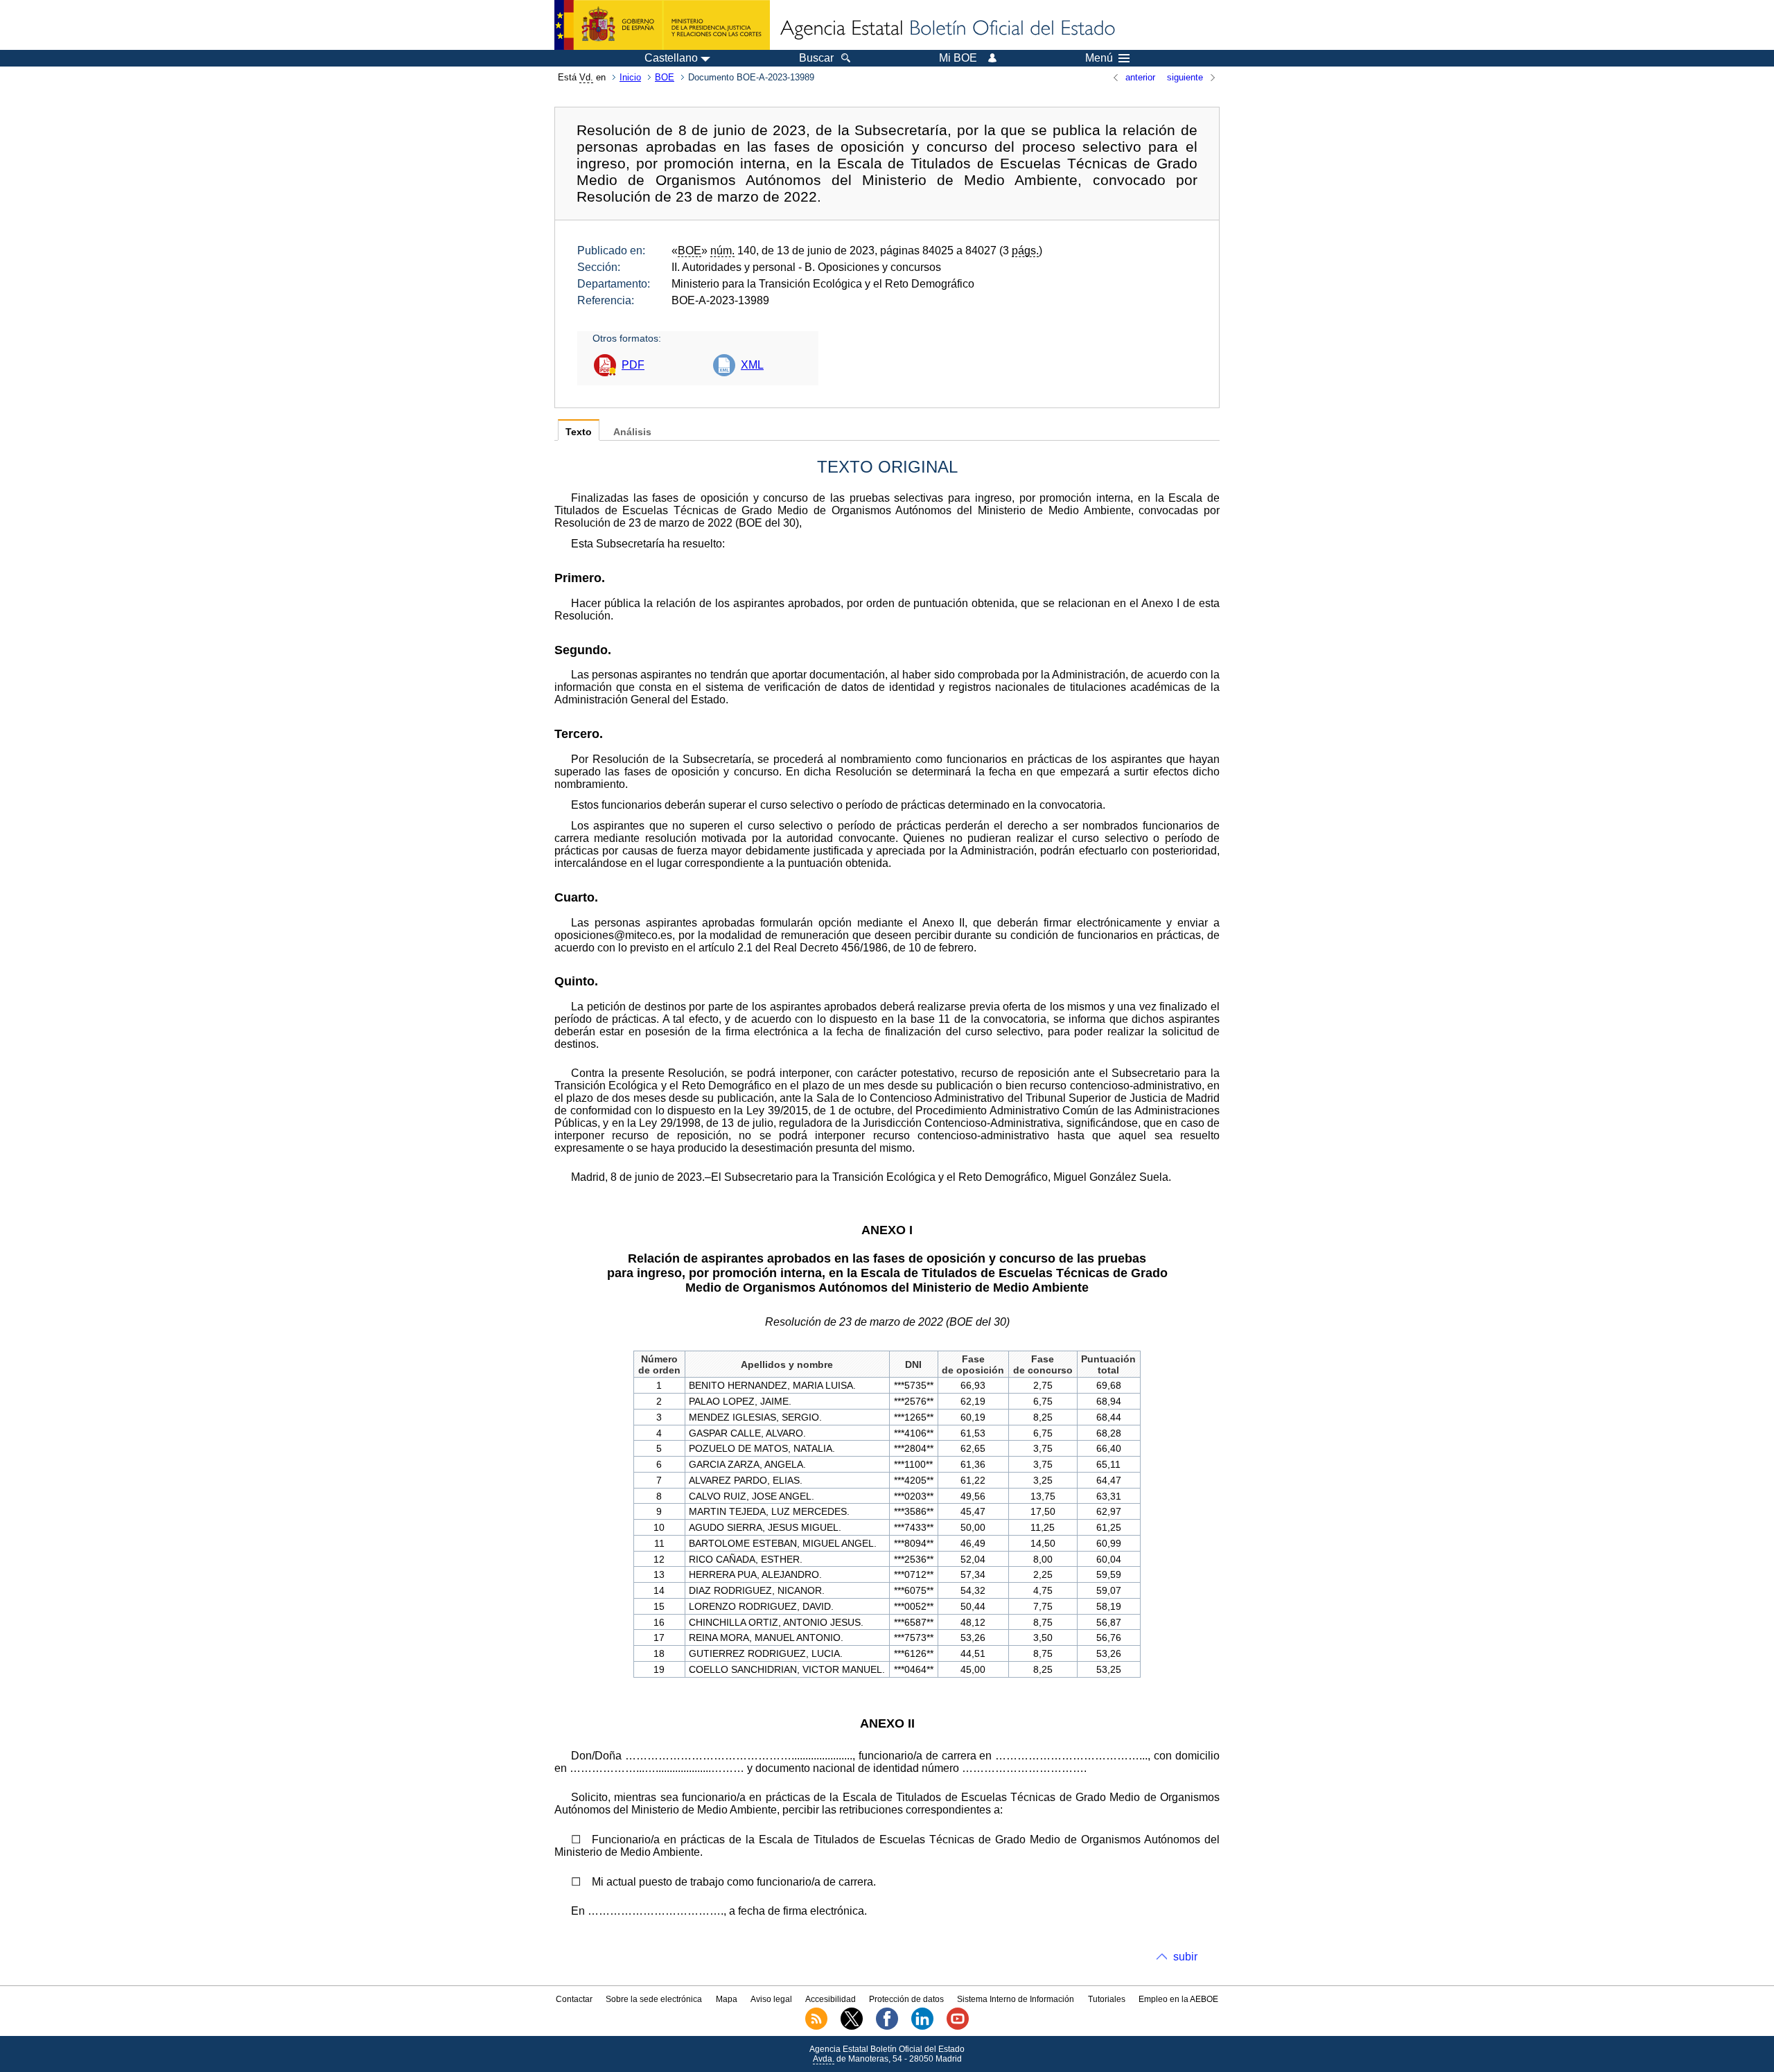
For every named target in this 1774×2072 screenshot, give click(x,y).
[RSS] (816, 2027)
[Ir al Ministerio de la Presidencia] (662, 25)
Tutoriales (1107, 1999)
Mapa (727, 1999)
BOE (665, 77)
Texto (579, 432)
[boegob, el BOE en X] (852, 2027)
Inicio (630, 77)
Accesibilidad (831, 1999)
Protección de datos (906, 1999)
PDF (633, 365)
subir (1185, 1957)
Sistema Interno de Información (1016, 1999)
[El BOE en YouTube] (958, 2027)
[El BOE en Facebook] (887, 2027)
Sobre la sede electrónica (654, 1999)
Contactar (574, 1999)
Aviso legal (771, 1999)
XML (752, 365)
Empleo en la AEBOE (1178, 1999)
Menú (1099, 58)
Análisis (632, 432)
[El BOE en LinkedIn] (922, 2027)
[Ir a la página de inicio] (947, 29)
